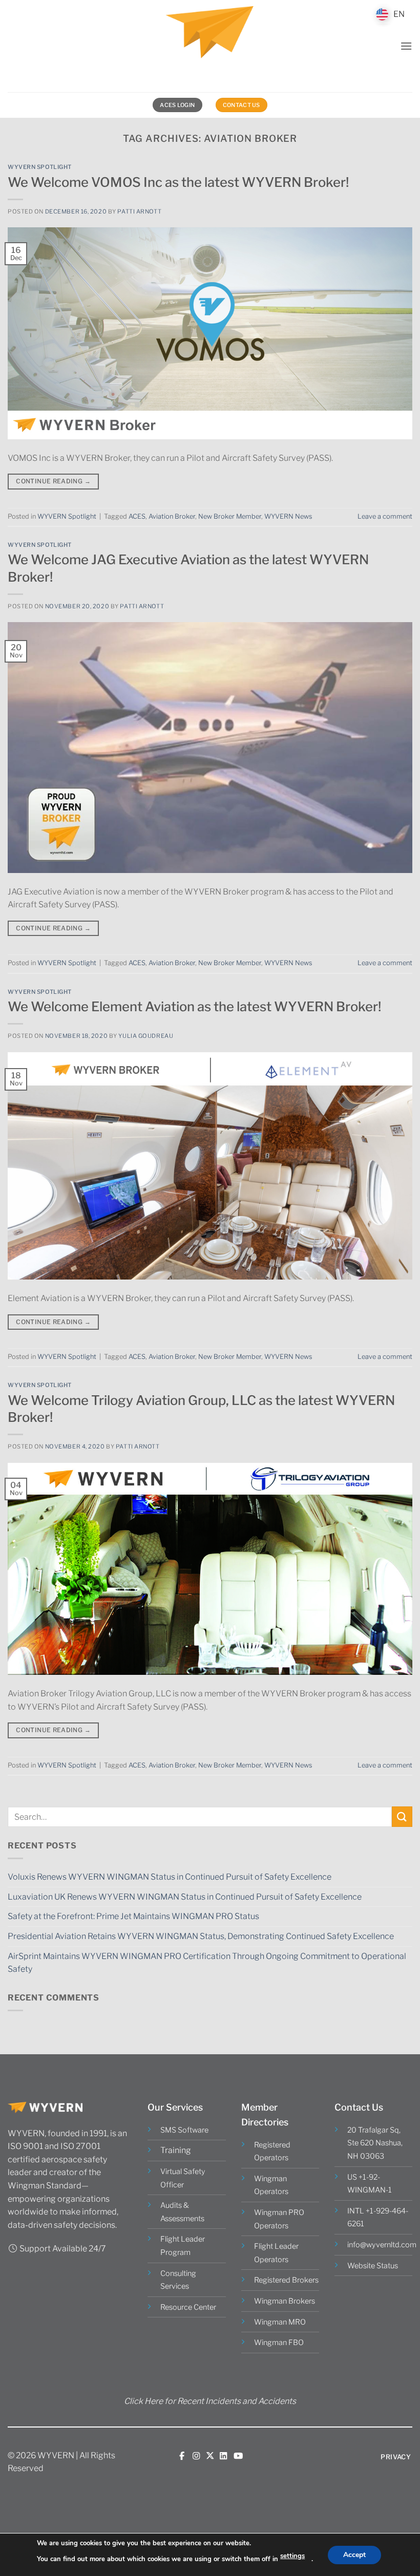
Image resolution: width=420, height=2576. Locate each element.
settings (292, 2556)
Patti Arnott (139, 211)
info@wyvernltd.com (382, 2245)
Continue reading (53, 481)
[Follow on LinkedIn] (223, 2456)
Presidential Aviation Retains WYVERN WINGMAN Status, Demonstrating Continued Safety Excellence (201, 1936)
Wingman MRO (280, 2322)
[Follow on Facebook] (182, 2456)
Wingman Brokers (285, 2301)
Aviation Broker (172, 516)
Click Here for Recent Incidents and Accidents (210, 2401)
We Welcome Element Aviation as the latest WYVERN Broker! (194, 1006)
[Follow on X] (210, 2456)
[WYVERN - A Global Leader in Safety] (210, 46)
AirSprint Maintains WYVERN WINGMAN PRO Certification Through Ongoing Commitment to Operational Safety (207, 1963)
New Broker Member (230, 516)
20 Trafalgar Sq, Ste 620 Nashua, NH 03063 (375, 2143)
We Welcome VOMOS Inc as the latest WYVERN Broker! (178, 182)
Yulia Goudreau (146, 1036)
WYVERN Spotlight (40, 167)
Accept (354, 2554)
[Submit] (402, 1816)
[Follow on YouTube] (238, 2456)
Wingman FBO (279, 2343)
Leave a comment (385, 516)
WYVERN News (288, 516)
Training (176, 2150)
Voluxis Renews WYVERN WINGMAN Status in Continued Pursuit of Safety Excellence (170, 1877)
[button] (406, 46)
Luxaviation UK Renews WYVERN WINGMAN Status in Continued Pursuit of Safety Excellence (185, 1897)
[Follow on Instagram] (196, 2456)
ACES (137, 516)
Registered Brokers (286, 2280)
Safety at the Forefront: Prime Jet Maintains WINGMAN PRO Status (133, 1916)
